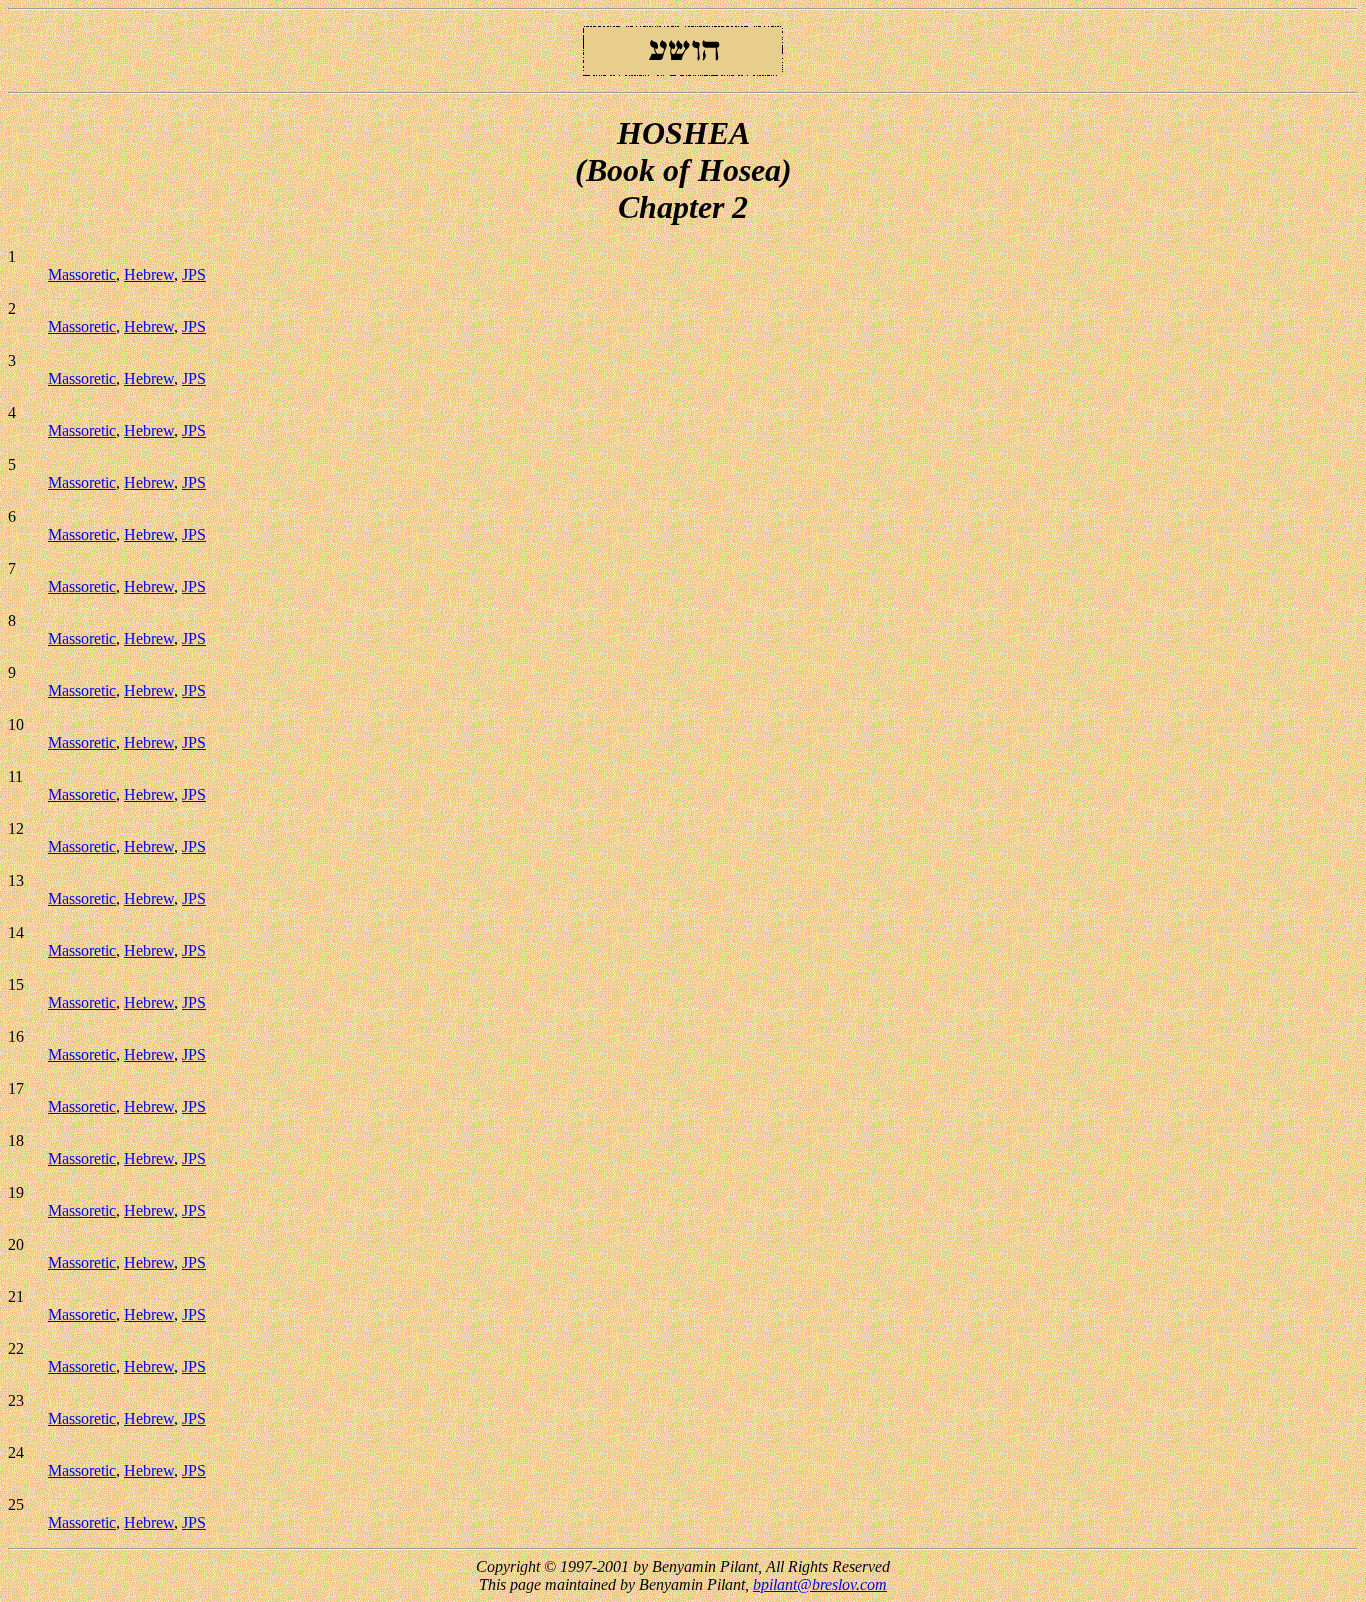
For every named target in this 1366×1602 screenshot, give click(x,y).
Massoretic (82, 274)
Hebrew (149, 274)
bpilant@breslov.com (820, 1584)
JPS (194, 274)
